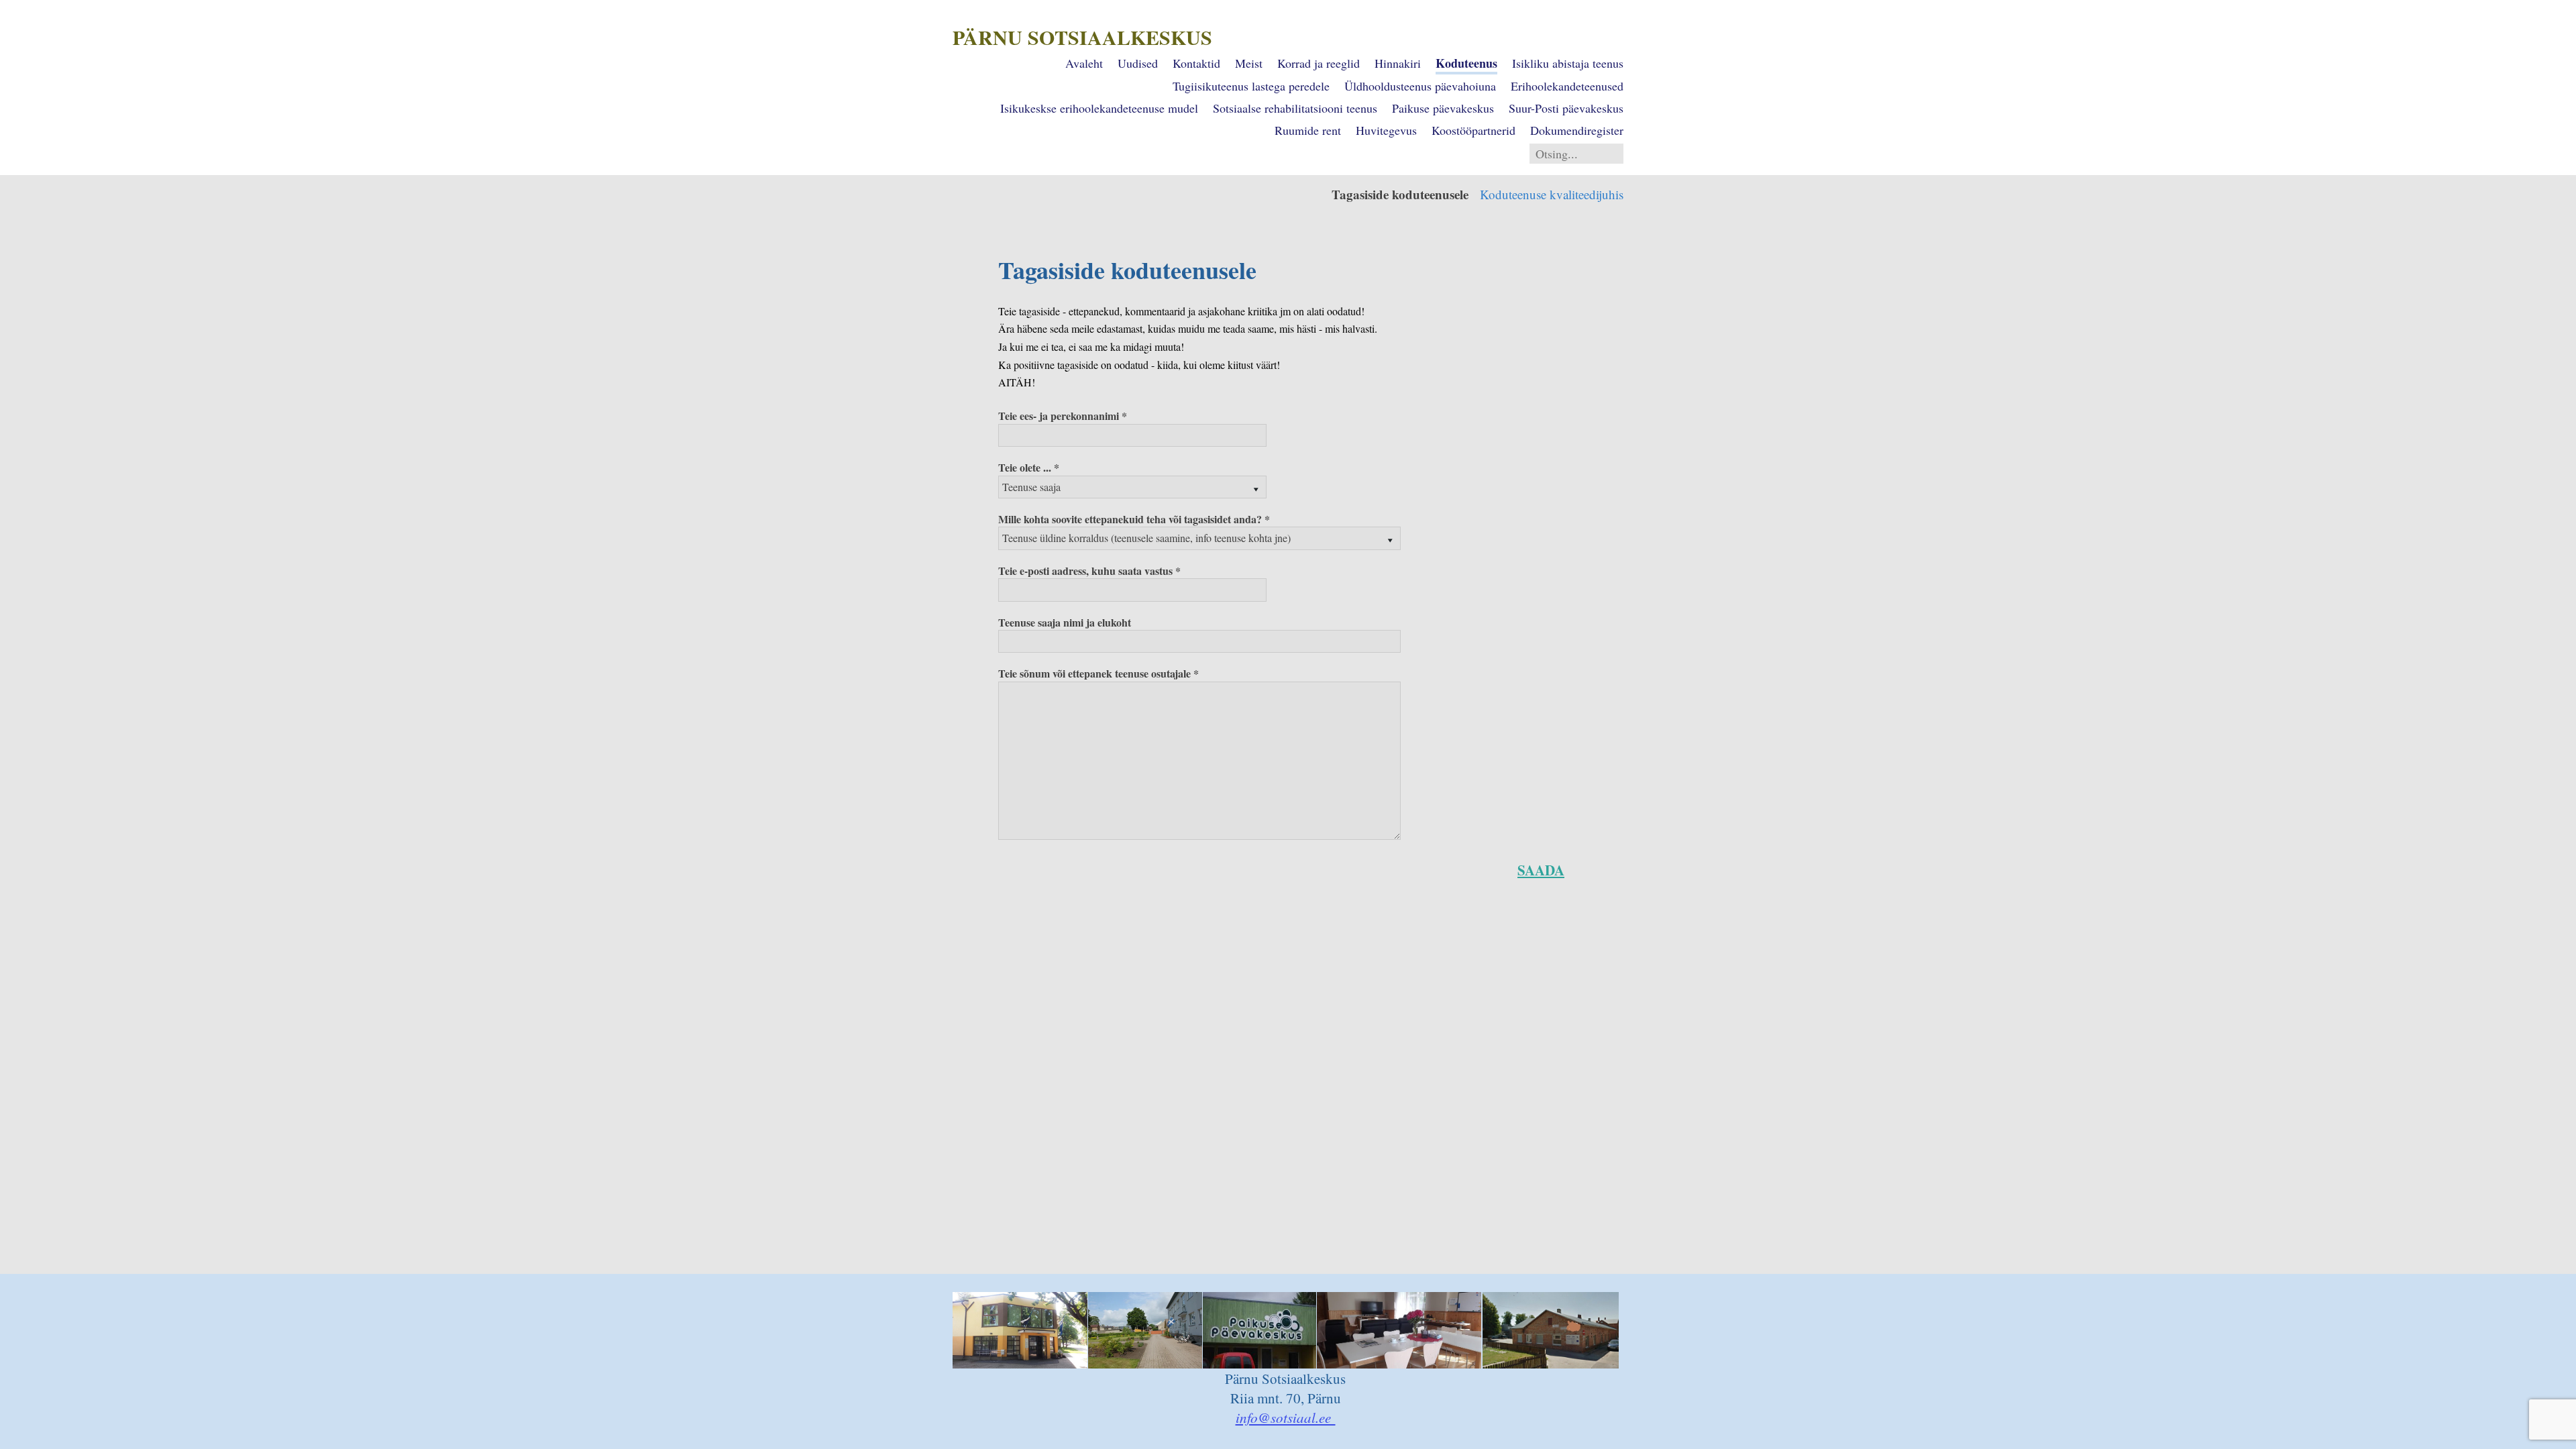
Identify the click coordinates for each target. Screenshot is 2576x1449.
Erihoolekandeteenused (1567, 86)
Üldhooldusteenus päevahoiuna (1420, 86)
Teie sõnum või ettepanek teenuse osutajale (1094, 673)
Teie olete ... (1025, 467)
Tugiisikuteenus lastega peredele (1251, 86)
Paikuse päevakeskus (1443, 108)
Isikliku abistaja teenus (1568, 63)
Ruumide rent (1308, 130)
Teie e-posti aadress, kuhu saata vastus (1085, 571)
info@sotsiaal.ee (1286, 1417)
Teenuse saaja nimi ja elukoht (1065, 622)
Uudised (1138, 63)
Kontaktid (1196, 63)
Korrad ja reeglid (1319, 63)
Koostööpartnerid (1473, 130)
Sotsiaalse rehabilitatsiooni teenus (1295, 108)
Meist (1249, 63)
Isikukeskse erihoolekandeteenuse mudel (1099, 108)
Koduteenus (1466, 63)
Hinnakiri (1398, 63)
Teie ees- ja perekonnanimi (1059, 416)
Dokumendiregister (1577, 130)
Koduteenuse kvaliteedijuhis (1552, 194)
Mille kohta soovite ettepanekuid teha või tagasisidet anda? (1130, 519)
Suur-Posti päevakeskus (1566, 108)
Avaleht (1084, 63)
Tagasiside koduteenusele (1400, 194)
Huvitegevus (1386, 130)
